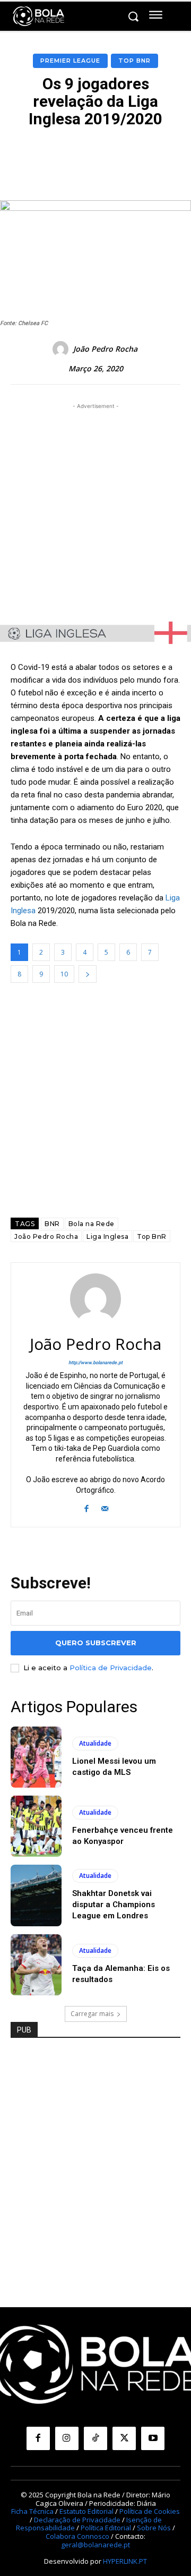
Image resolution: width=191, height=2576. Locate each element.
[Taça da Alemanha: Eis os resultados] (36, 1965)
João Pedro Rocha (105, 349)
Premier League (70, 61)
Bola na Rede (92, 1224)
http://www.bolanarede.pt (95, 1363)
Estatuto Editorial (86, 2511)
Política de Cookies (150, 2511)
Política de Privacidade (111, 1668)
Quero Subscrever (96, 1643)
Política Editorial (106, 2528)
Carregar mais (92, 2014)
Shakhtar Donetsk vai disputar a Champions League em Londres (114, 1905)
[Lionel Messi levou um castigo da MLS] (36, 1757)
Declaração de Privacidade (77, 2520)
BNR (52, 1224)
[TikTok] (95, 2438)
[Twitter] (124, 2438)
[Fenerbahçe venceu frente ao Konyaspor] (36, 1826)
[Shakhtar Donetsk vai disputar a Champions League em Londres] (36, 1895)
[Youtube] (153, 2438)
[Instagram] (67, 2438)
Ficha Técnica (32, 2511)
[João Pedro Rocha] (62, 349)
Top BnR (134, 61)
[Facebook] (86, 1507)
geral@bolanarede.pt (95, 2545)
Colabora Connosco (77, 2536)
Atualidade (95, 1743)
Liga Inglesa (107, 1236)
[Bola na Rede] (39, 16)
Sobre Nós (154, 2528)
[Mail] (105, 1507)
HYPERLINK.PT (125, 2561)
